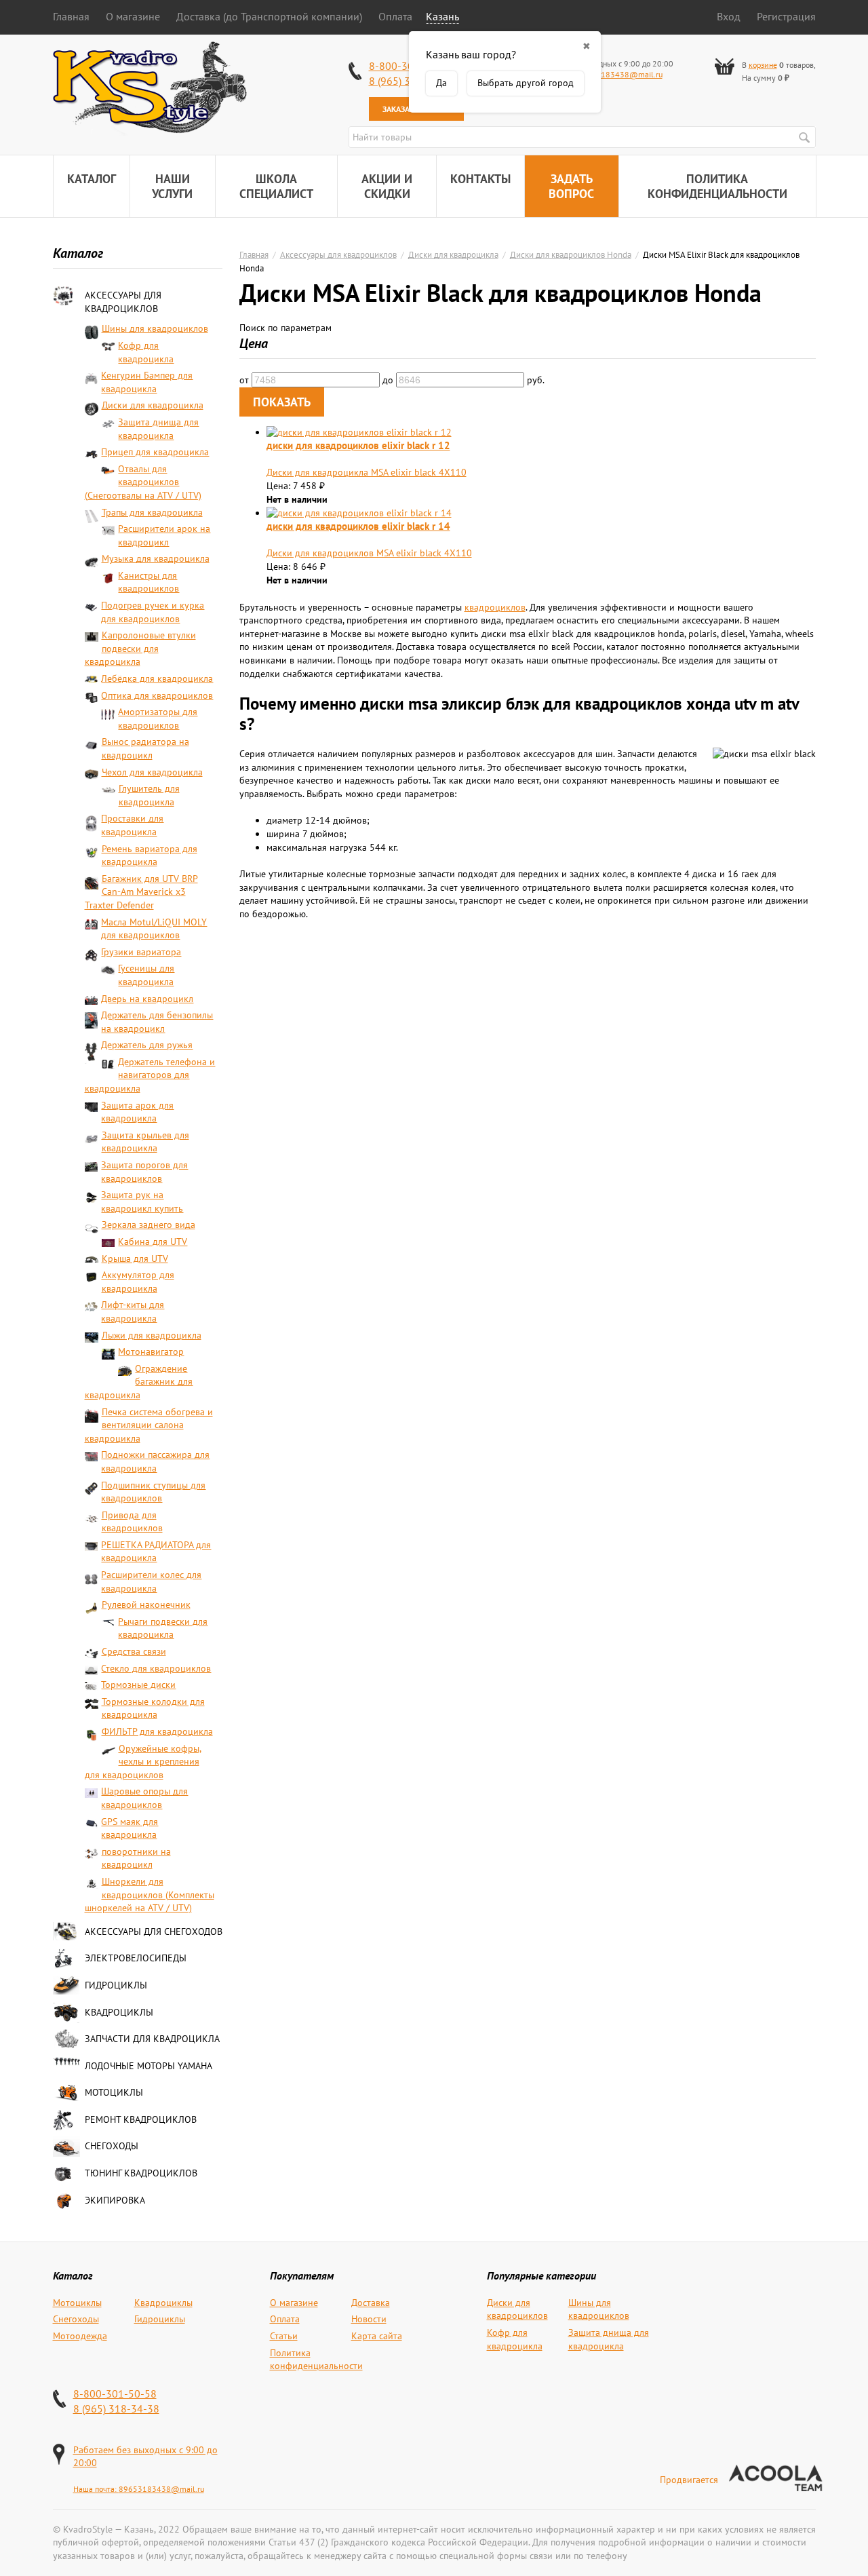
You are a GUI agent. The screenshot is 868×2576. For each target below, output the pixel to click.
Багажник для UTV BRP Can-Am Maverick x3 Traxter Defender (141, 892)
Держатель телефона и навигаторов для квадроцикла (150, 1075)
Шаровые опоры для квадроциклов (144, 1798)
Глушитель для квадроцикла (149, 795)
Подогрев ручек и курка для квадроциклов (153, 612)
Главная (71, 16)
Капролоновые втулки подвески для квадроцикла (140, 648)
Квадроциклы (119, 2012)
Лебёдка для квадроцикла (157, 678)
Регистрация (786, 16)
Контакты (480, 179)
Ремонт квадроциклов (141, 2119)
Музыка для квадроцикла (156, 558)
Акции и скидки (387, 186)
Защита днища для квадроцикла (158, 429)
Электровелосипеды (136, 1958)
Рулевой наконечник (146, 1604)
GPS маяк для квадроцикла (130, 1828)
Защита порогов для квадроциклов (144, 1172)
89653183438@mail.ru (620, 74)
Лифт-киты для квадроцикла (133, 1311)
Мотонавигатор (151, 1351)
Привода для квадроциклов (132, 1522)
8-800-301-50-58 (115, 2394)
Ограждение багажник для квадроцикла (139, 1382)
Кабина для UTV (153, 1242)
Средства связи (134, 1651)
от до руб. (392, 380)
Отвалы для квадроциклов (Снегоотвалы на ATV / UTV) (143, 482)
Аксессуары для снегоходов (154, 1931)
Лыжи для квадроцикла (152, 1335)
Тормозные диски (138, 1685)
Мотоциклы (114, 2092)
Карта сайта (377, 2336)
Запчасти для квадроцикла (152, 2039)
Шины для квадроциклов (155, 328)
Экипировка (115, 2200)
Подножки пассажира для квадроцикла (155, 1461)
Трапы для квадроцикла (152, 512)
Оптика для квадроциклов (157, 695)
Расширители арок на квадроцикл (164, 535)
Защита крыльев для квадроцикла (145, 1142)
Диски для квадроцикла (153, 405)
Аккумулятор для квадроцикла (138, 1282)
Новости (369, 2319)
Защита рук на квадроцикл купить (142, 1202)
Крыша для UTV (135, 1258)
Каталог (92, 179)
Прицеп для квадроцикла (155, 452)
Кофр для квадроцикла (146, 352)
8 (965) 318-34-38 (116, 2408)
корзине (763, 65)
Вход (729, 16)
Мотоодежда (80, 2336)
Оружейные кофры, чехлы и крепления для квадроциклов (143, 1762)
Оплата (395, 16)
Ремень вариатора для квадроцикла (150, 856)
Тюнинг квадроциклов (141, 2173)
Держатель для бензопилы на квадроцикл (157, 1022)
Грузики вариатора (141, 952)
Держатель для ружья (147, 1045)
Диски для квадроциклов (517, 2309)
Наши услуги (172, 186)
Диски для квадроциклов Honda (571, 254)
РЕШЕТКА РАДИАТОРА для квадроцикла (156, 1552)
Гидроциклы (116, 1985)
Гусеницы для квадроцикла (146, 975)
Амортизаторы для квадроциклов (158, 718)
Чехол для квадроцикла (152, 772)
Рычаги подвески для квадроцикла (163, 1628)
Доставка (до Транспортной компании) (269, 16)
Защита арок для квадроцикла (137, 1112)
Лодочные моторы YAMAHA (149, 2066)
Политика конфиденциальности (717, 186)
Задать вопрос (571, 186)
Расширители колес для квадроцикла (151, 1581)
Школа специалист (276, 186)
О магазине (133, 16)
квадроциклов (495, 607)
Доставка (371, 2303)
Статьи (284, 2336)
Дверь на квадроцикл (147, 999)
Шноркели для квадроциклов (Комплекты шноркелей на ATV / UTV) (150, 1895)
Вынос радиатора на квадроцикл (145, 748)
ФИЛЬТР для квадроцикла (157, 1731)
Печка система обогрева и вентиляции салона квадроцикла (149, 1425)
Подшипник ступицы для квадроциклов (153, 1492)
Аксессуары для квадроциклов (123, 302)
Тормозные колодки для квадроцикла (153, 1708)
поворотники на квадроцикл (136, 1858)
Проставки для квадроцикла (132, 825)
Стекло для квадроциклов (156, 1668)
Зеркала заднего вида (149, 1225)
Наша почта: (96, 2489)
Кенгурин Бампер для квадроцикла (147, 382)
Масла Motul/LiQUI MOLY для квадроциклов (154, 929)
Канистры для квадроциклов (149, 582)
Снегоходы (112, 2146)
